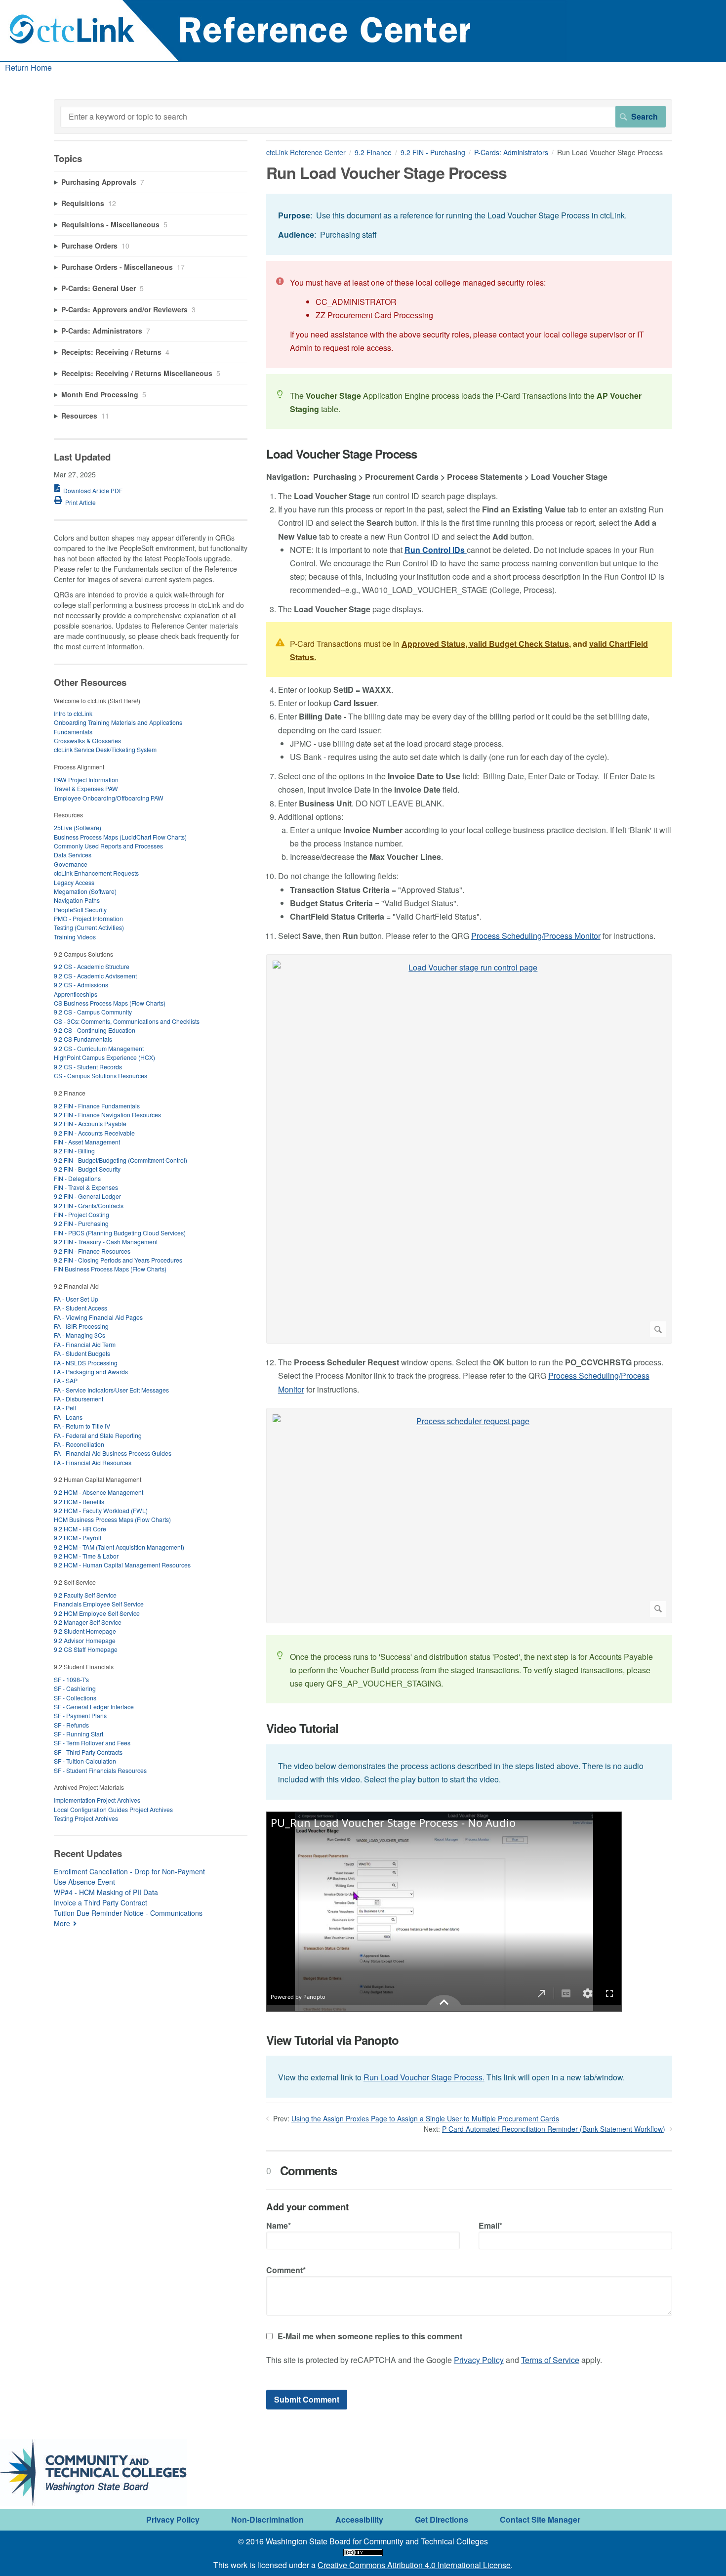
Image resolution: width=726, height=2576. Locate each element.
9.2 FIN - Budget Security (87, 1169)
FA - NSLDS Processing (86, 1363)
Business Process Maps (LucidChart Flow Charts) (120, 837)
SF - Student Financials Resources (100, 1770)
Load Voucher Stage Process (342, 454)
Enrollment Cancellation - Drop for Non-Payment (129, 1871)
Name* (279, 2225)
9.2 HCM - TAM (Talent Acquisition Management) (119, 1547)
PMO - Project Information (88, 918)
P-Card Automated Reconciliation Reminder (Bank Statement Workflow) (554, 2129)
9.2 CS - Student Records (88, 1067)
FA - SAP (66, 1380)
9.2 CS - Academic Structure (92, 966)
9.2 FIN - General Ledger (87, 1196)
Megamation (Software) (85, 891)
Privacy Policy (479, 2360)
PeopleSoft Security (80, 909)
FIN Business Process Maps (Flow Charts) (110, 1269)
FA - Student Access (81, 1308)
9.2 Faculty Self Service (85, 1595)
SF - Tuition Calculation (85, 1761)
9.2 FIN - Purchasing (433, 152)
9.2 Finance (373, 152)
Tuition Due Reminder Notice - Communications (128, 1913)
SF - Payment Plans (80, 1715)
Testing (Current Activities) (89, 927)
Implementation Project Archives (97, 1800)
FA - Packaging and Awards (91, 1372)
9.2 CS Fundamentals (83, 1039)
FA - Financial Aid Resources (93, 1462)
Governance (71, 864)
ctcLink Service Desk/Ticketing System (105, 749)
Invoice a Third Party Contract (101, 1902)
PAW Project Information (86, 780)
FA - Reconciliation (79, 1444)
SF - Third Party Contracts (88, 1752)
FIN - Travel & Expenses (86, 1187)
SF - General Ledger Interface (94, 1707)
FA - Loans (68, 1417)
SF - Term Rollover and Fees (92, 1743)
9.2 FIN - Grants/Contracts (89, 1205)
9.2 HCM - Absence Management (99, 1492)
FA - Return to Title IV (82, 1426)
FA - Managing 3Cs (80, 1335)
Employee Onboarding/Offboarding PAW (109, 798)
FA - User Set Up (76, 1299)
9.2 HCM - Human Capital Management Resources (122, 1565)
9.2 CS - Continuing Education (95, 1030)
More (62, 1923)
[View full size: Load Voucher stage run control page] (469, 1149)
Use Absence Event (84, 1882)
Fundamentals (73, 732)
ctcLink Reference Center (306, 152)
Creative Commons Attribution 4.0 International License (414, 2565)
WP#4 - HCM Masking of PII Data (106, 1892)
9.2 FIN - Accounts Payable (90, 1123)
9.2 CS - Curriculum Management (99, 1048)
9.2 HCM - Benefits (79, 1501)
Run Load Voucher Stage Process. (424, 2077)
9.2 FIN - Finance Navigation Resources (107, 1115)
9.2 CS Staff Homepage (86, 1649)
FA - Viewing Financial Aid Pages (98, 1317)
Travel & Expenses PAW (86, 788)
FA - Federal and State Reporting (98, 1435)
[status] (469, 224)
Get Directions (442, 2519)
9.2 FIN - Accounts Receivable (94, 1133)
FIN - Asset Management (87, 1142)
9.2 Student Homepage (85, 1631)
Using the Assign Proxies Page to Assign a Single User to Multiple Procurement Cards (425, 2118)
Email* (490, 2225)
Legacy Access (74, 882)
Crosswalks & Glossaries (87, 740)
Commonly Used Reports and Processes (108, 846)
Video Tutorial (302, 1728)
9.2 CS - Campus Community (93, 1012)
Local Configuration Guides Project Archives (113, 1809)
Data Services (73, 855)
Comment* (286, 2270)
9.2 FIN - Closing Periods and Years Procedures (118, 1260)
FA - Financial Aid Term (85, 1344)
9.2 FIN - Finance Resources (92, 1251)
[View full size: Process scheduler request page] (469, 1516)
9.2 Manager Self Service (88, 1622)
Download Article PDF (93, 490)
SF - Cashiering (75, 1688)
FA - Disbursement (79, 1399)
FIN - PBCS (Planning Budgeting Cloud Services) (120, 1233)
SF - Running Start (79, 1734)
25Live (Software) (78, 827)
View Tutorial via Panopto (332, 2040)
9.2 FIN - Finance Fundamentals (97, 1106)
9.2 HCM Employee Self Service (97, 1613)
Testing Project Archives (86, 1818)
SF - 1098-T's (71, 1679)
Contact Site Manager (540, 2519)
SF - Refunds (71, 1725)
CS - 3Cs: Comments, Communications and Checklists (127, 1021)
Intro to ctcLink (73, 713)
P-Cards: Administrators (511, 152)
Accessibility (359, 2519)
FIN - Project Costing (81, 1214)
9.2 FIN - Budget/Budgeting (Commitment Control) (121, 1160)
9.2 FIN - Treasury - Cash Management (106, 1242)
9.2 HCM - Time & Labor (86, 1556)
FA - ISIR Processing (81, 1326)
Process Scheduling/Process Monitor (536, 936)
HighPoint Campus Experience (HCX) (104, 1057)
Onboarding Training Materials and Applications (118, 722)
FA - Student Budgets (82, 1353)
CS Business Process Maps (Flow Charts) (110, 1003)
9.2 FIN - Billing (74, 1151)
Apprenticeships (76, 994)
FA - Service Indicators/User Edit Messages (111, 1390)
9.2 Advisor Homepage (85, 1640)
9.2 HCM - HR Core (80, 1529)
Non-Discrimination (267, 2519)
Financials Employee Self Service (99, 1604)
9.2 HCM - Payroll (78, 1538)
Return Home (28, 67)
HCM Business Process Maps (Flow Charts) (112, 1519)
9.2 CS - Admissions (81, 985)
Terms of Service (550, 2360)
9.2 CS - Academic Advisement (95, 976)
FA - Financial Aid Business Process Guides (113, 1453)
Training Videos (75, 937)
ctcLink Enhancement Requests (96, 873)
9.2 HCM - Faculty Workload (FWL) (101, 1510)
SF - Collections (75, 1698)
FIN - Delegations (77, 1178)
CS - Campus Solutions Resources (101, 1076)
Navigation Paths (77, 900)
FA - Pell (65, 1408)
